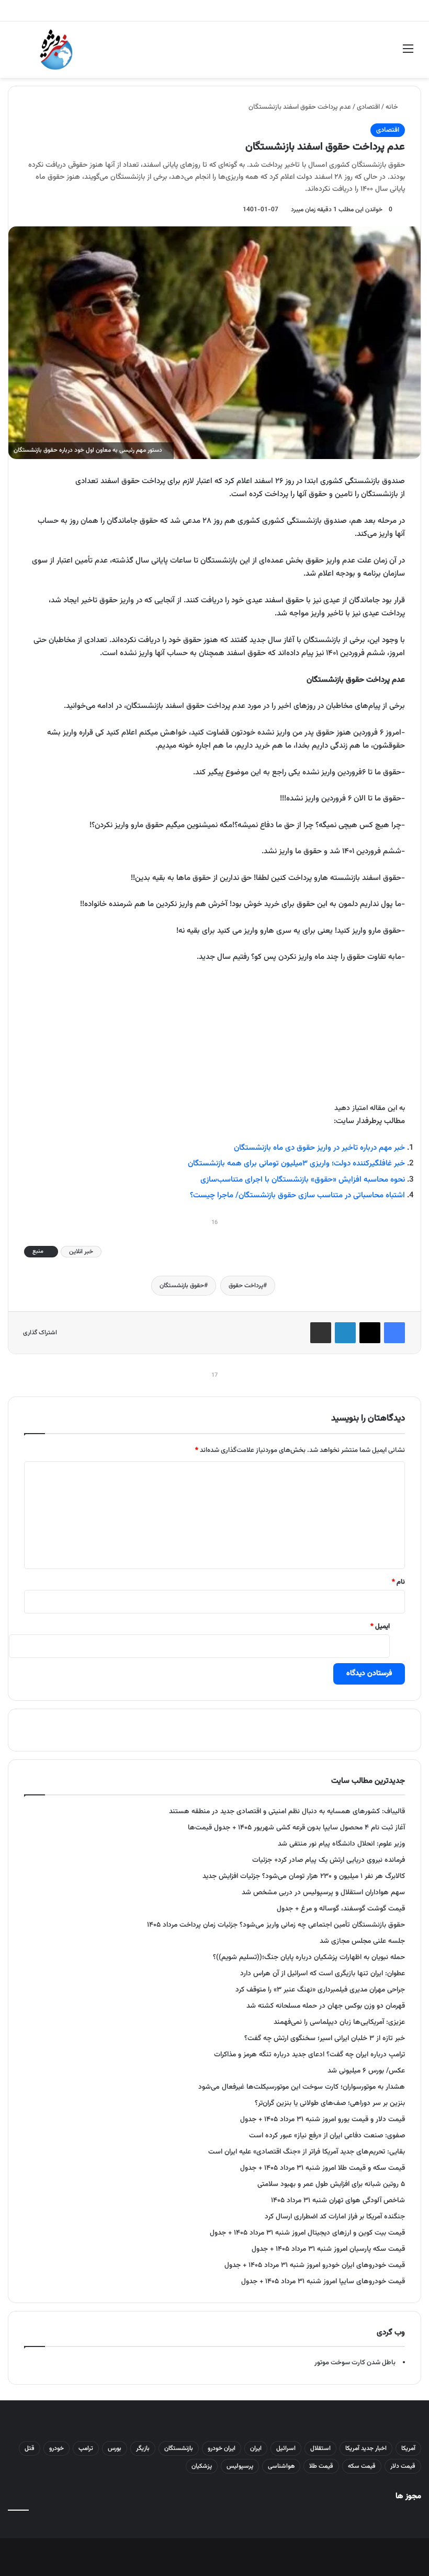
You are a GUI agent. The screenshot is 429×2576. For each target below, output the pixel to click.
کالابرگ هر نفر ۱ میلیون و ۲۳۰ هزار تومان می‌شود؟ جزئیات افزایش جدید (304, 1876)
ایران (256, 2448)
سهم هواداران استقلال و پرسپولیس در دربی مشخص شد (323, 1892)
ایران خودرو (222, 2448)
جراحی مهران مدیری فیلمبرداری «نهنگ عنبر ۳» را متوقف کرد (320, 1990)
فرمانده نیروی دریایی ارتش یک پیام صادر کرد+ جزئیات (329, 1860)
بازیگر (143, 2448)
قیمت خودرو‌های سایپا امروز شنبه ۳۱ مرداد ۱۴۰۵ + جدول (323, 2281)
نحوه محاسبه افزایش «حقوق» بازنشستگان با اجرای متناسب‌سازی (303, 1180)
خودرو (57, 2448)
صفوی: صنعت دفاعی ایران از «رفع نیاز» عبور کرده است (327, 2136)
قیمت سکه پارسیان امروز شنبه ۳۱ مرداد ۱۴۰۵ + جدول (328, 2249)
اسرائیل (286, 2448)
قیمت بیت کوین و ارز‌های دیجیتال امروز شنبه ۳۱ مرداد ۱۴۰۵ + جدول (307, 2233)
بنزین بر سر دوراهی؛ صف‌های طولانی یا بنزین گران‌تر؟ (330, 2103)
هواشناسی (281, 2466)
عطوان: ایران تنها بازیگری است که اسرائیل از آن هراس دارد (323, 1973)
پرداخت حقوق (246, 1286)
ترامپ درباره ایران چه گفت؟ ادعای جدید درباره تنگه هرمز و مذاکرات (309, 2054)
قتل (30, 2448)
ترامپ (86, 2448)
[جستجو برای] (21, 54)
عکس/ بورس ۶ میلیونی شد (366, 2071)
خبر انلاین (81, 1252)
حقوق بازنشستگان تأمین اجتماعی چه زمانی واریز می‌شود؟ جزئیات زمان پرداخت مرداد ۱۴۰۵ (276, 1925)
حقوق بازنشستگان (182, 1286)
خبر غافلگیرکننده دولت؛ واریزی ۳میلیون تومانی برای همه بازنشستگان (296, 1164)
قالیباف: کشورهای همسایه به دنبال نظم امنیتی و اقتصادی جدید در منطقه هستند (287, 1811)
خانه (393, 107)
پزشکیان (202, 2466)
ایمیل (380, 1627)
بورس (115, 2448)
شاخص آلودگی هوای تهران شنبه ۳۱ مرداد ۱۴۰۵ (338, 2200)
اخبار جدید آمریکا (366, 2448)
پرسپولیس (240, 2466)
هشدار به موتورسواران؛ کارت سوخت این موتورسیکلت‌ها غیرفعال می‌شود (302, 2087)
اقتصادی (368, 107)
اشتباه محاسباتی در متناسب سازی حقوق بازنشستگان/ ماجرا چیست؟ (297, 1195)
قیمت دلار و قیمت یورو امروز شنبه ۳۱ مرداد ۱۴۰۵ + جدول (323, 2119)
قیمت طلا (321, 2466)
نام (398, 1582)
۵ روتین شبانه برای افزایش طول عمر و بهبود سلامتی (331, 2184)
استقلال (320, 2448)
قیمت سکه (362, 2466)
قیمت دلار (403, 2466)
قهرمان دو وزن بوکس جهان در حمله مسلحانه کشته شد (326, 2006)
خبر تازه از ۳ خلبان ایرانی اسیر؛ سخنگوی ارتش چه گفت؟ (325, 2038)
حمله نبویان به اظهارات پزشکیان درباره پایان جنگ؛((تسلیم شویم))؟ (309, 1957)
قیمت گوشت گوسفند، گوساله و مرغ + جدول (341, 1909)
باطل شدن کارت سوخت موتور (355, 2363)
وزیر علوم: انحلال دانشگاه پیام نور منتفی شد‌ (341, 1844)
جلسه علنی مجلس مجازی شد (362, 1941)
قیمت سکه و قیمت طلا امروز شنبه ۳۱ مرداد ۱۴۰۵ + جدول (323, 2168)
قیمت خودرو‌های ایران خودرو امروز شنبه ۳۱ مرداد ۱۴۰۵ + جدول (315, 2265)
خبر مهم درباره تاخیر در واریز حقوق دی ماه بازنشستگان (319, 1148)
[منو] (408, 54)
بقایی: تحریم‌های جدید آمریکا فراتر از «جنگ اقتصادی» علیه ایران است (307, 2152)
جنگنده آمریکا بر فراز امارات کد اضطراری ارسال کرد (335, 2217)
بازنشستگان (179, 2448)
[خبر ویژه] (56, 50)
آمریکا (408, 2448)
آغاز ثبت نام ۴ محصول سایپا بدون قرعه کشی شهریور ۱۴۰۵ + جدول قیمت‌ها (296, 1828)
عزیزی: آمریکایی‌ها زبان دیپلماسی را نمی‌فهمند (339, 2022)
